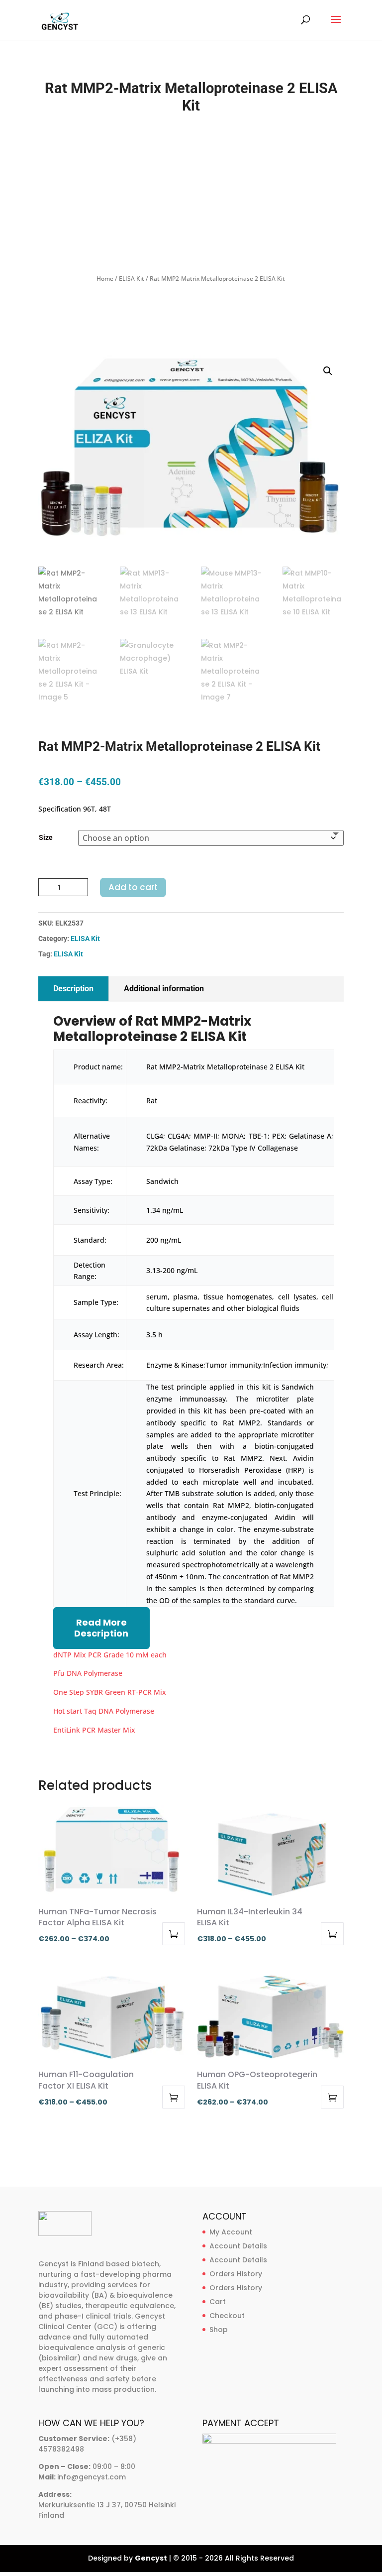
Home (105, 279)
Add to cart (133, 887)
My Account (231, 2232)
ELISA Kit (132, 279)
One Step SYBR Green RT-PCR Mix (110, 1692)
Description (73, 989)
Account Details (238, 2246)
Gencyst (151, 2558)
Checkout (227, 2316)
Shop (219, 2330)
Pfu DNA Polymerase (88, 1673)
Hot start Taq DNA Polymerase (104, 1711)
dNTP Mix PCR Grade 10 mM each (110, 1655)
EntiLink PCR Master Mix (94, 1730)
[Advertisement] (191, 194)
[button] (328, 371)
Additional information (164, 989)
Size (46, 837)
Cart (218, 2302)
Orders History (236, 2274)
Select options (174, 1934)
